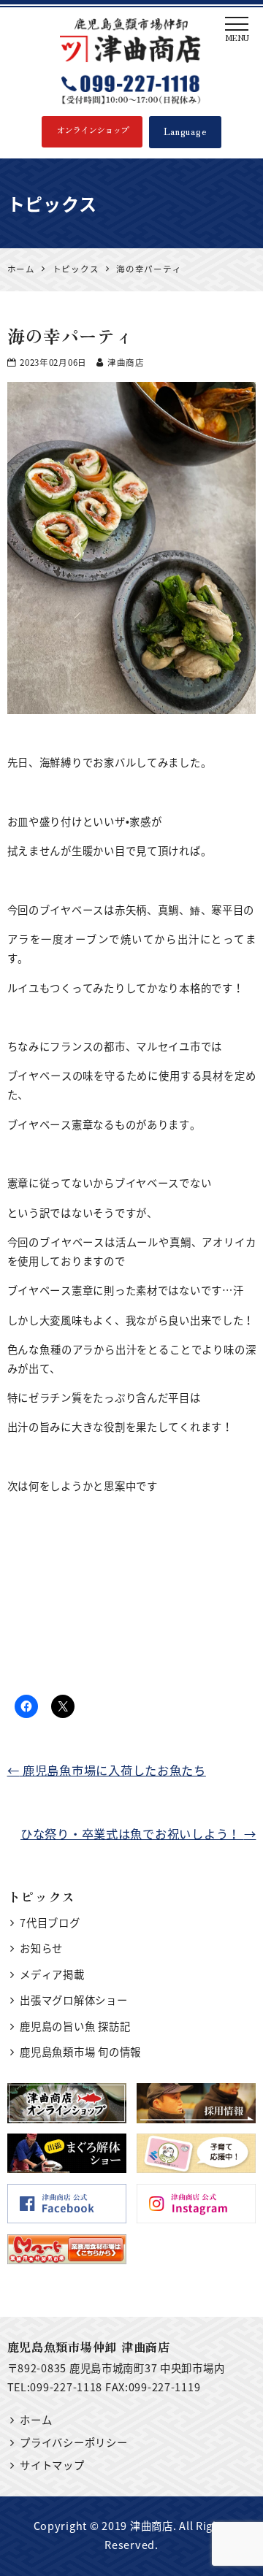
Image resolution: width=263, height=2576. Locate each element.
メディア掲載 (52, 1974)
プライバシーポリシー (73, 2442)
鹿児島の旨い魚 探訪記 (75, 2026)
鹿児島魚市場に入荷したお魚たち (107, 1770)
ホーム (36, 2420)
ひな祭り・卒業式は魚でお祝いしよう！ (138, 1833)
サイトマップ (52, 2465)
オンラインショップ (92, 130)
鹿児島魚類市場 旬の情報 (80, 2052)
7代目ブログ (50, 1923)
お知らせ (41, 1948)
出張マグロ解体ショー (73, 2000)
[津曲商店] (132, 40)
